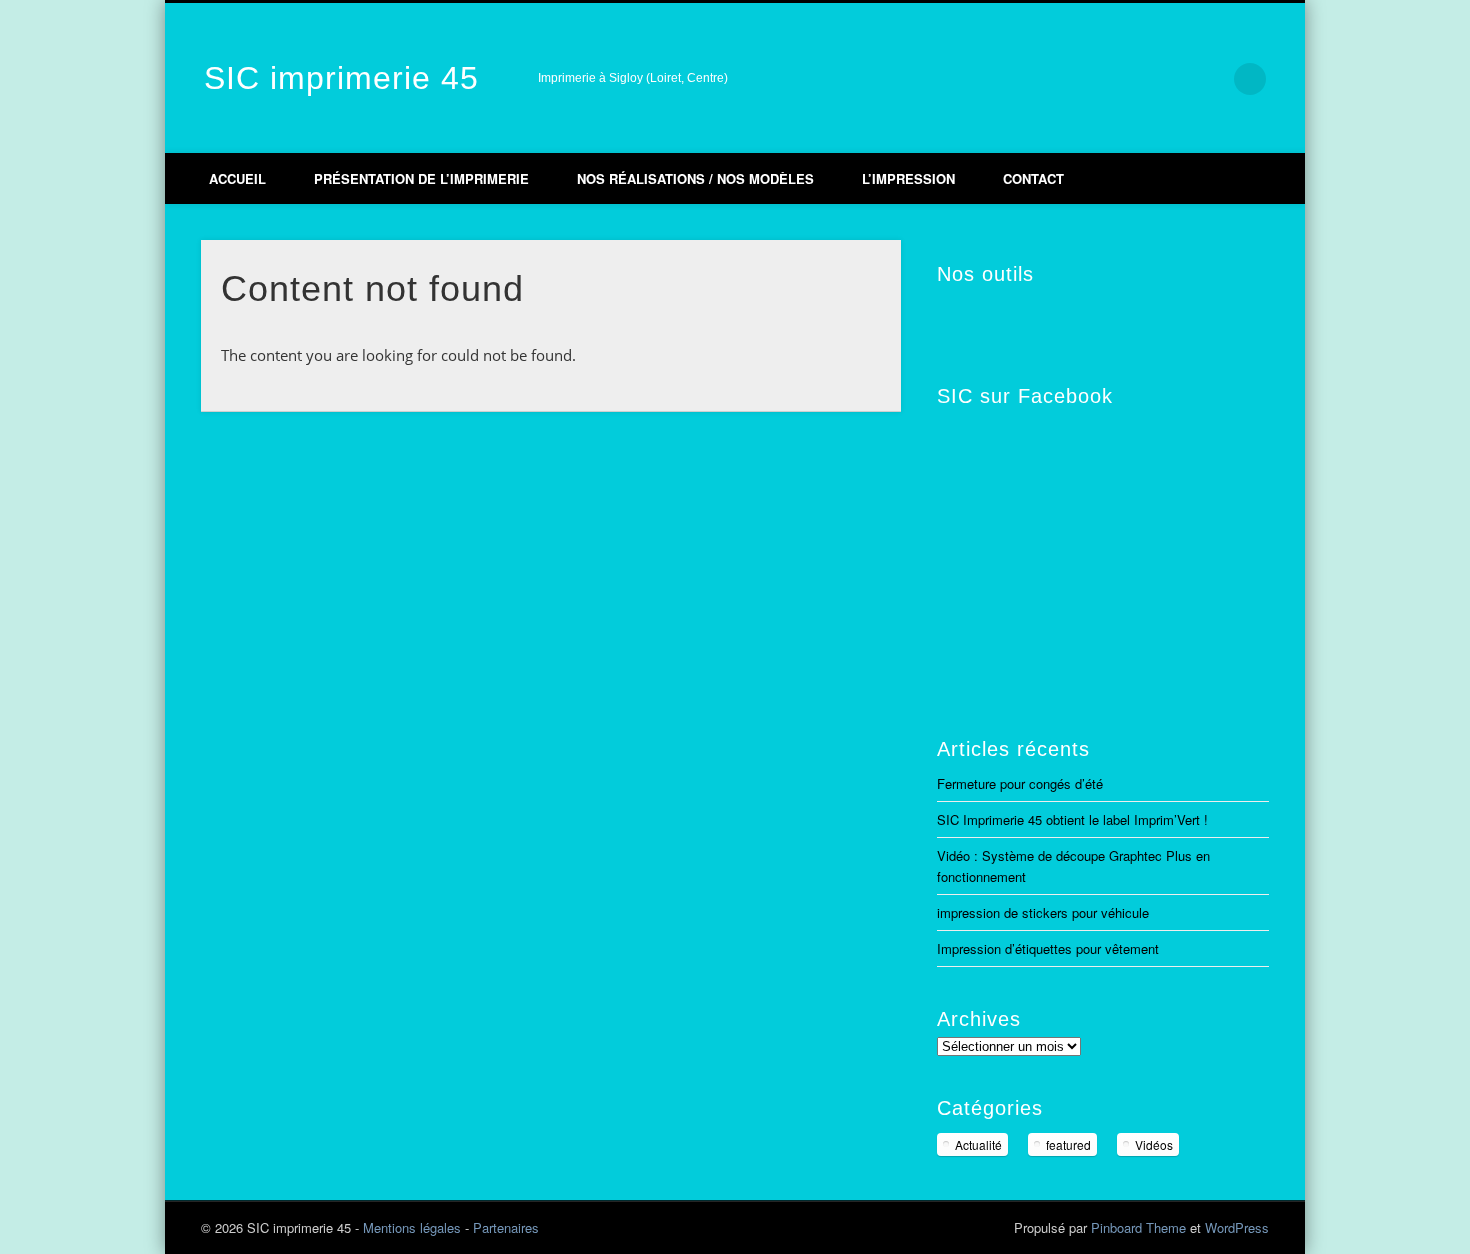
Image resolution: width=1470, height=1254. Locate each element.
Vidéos (1154, 1144)
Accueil (237, 178)
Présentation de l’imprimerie (421, 178)
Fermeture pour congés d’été (1020, 783)
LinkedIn (1209, 79)
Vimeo (1125, 79)
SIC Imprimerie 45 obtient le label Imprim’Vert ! (1072, 819)
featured (1068, 1144)
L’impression (908, 178)
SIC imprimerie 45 (341, 78)
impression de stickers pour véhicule (1043, 912)
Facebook (1083, 79)
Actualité (978, 1144)
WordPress (1237, 1227)
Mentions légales (412, 1227)
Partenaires (506, 1227)
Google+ (1167, 79)
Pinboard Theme (1138, 1227)
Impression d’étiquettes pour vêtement (1048, 948)
